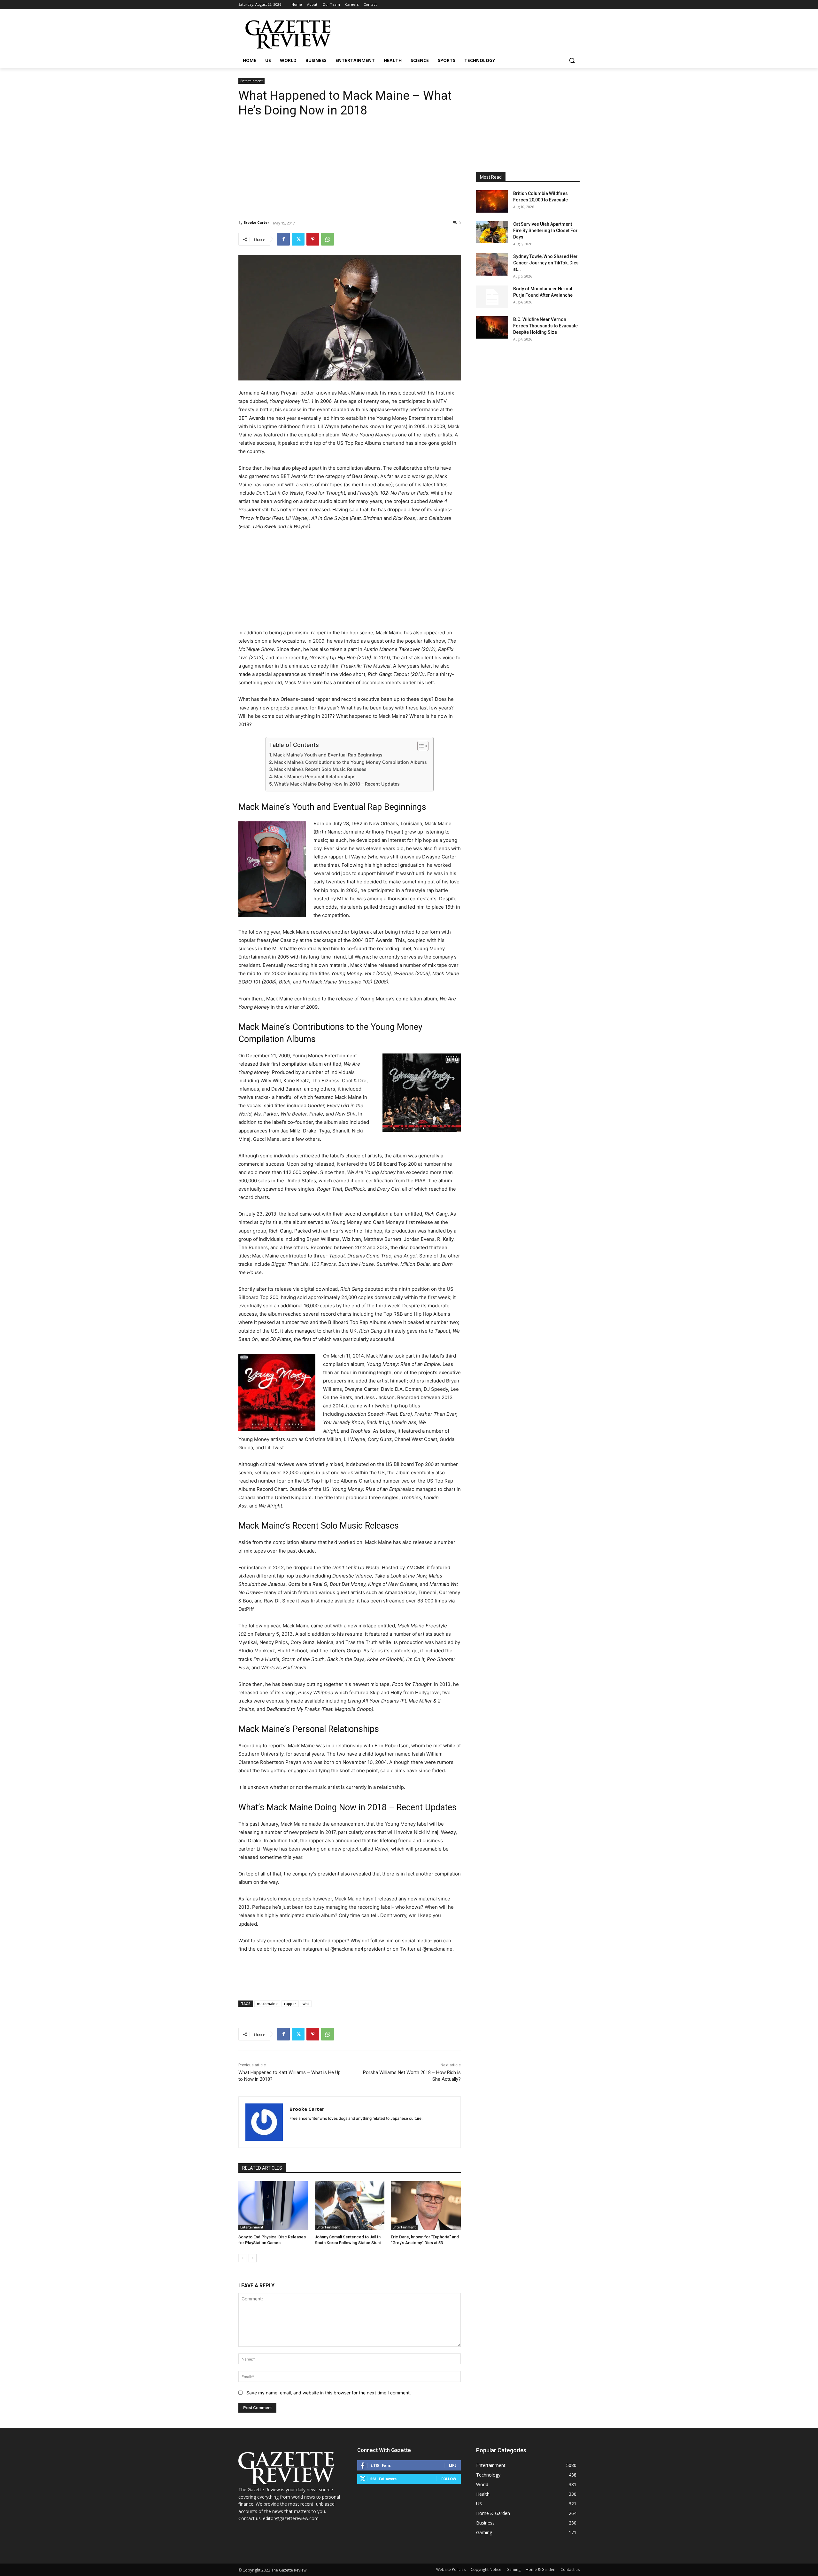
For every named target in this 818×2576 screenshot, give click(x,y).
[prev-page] (242, 2258)
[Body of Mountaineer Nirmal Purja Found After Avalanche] (492, 297)
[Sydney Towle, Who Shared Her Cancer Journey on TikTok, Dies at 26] (492, 264)
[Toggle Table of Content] (420, 746)
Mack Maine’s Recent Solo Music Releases (320, 769)
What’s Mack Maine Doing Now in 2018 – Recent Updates (337, 784)
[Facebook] (283, 239)
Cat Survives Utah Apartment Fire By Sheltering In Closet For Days (545, 231)
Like (453, 2465)
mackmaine (267, 2004)
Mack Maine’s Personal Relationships (315, 776)
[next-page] (253, 2258)
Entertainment (251, 81)
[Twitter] (298, 239)
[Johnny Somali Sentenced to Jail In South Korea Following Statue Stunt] (350, 2206)
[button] (572, 60)
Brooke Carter (256, 222)
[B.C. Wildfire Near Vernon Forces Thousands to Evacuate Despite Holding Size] (492, 327)
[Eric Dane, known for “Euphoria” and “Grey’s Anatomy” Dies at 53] (426, 2206)
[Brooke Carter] (264, 2122)
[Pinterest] (313, 239)
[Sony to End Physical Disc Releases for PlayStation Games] (273, 2206)
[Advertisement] (350, 164)
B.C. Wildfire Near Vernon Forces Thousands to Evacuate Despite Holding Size (545, 326)
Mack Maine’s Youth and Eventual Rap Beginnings (328, 755)
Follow (449, 2479)
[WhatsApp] (328, 239)
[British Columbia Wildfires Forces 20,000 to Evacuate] (492, 201)
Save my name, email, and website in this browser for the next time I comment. (329, 2393)
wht (306, 2004)
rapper (290, 2004)
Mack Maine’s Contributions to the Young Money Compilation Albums (351, 762)
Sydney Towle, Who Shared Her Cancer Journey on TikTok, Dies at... (546, 263)
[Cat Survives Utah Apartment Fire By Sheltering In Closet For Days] (492, 232)
